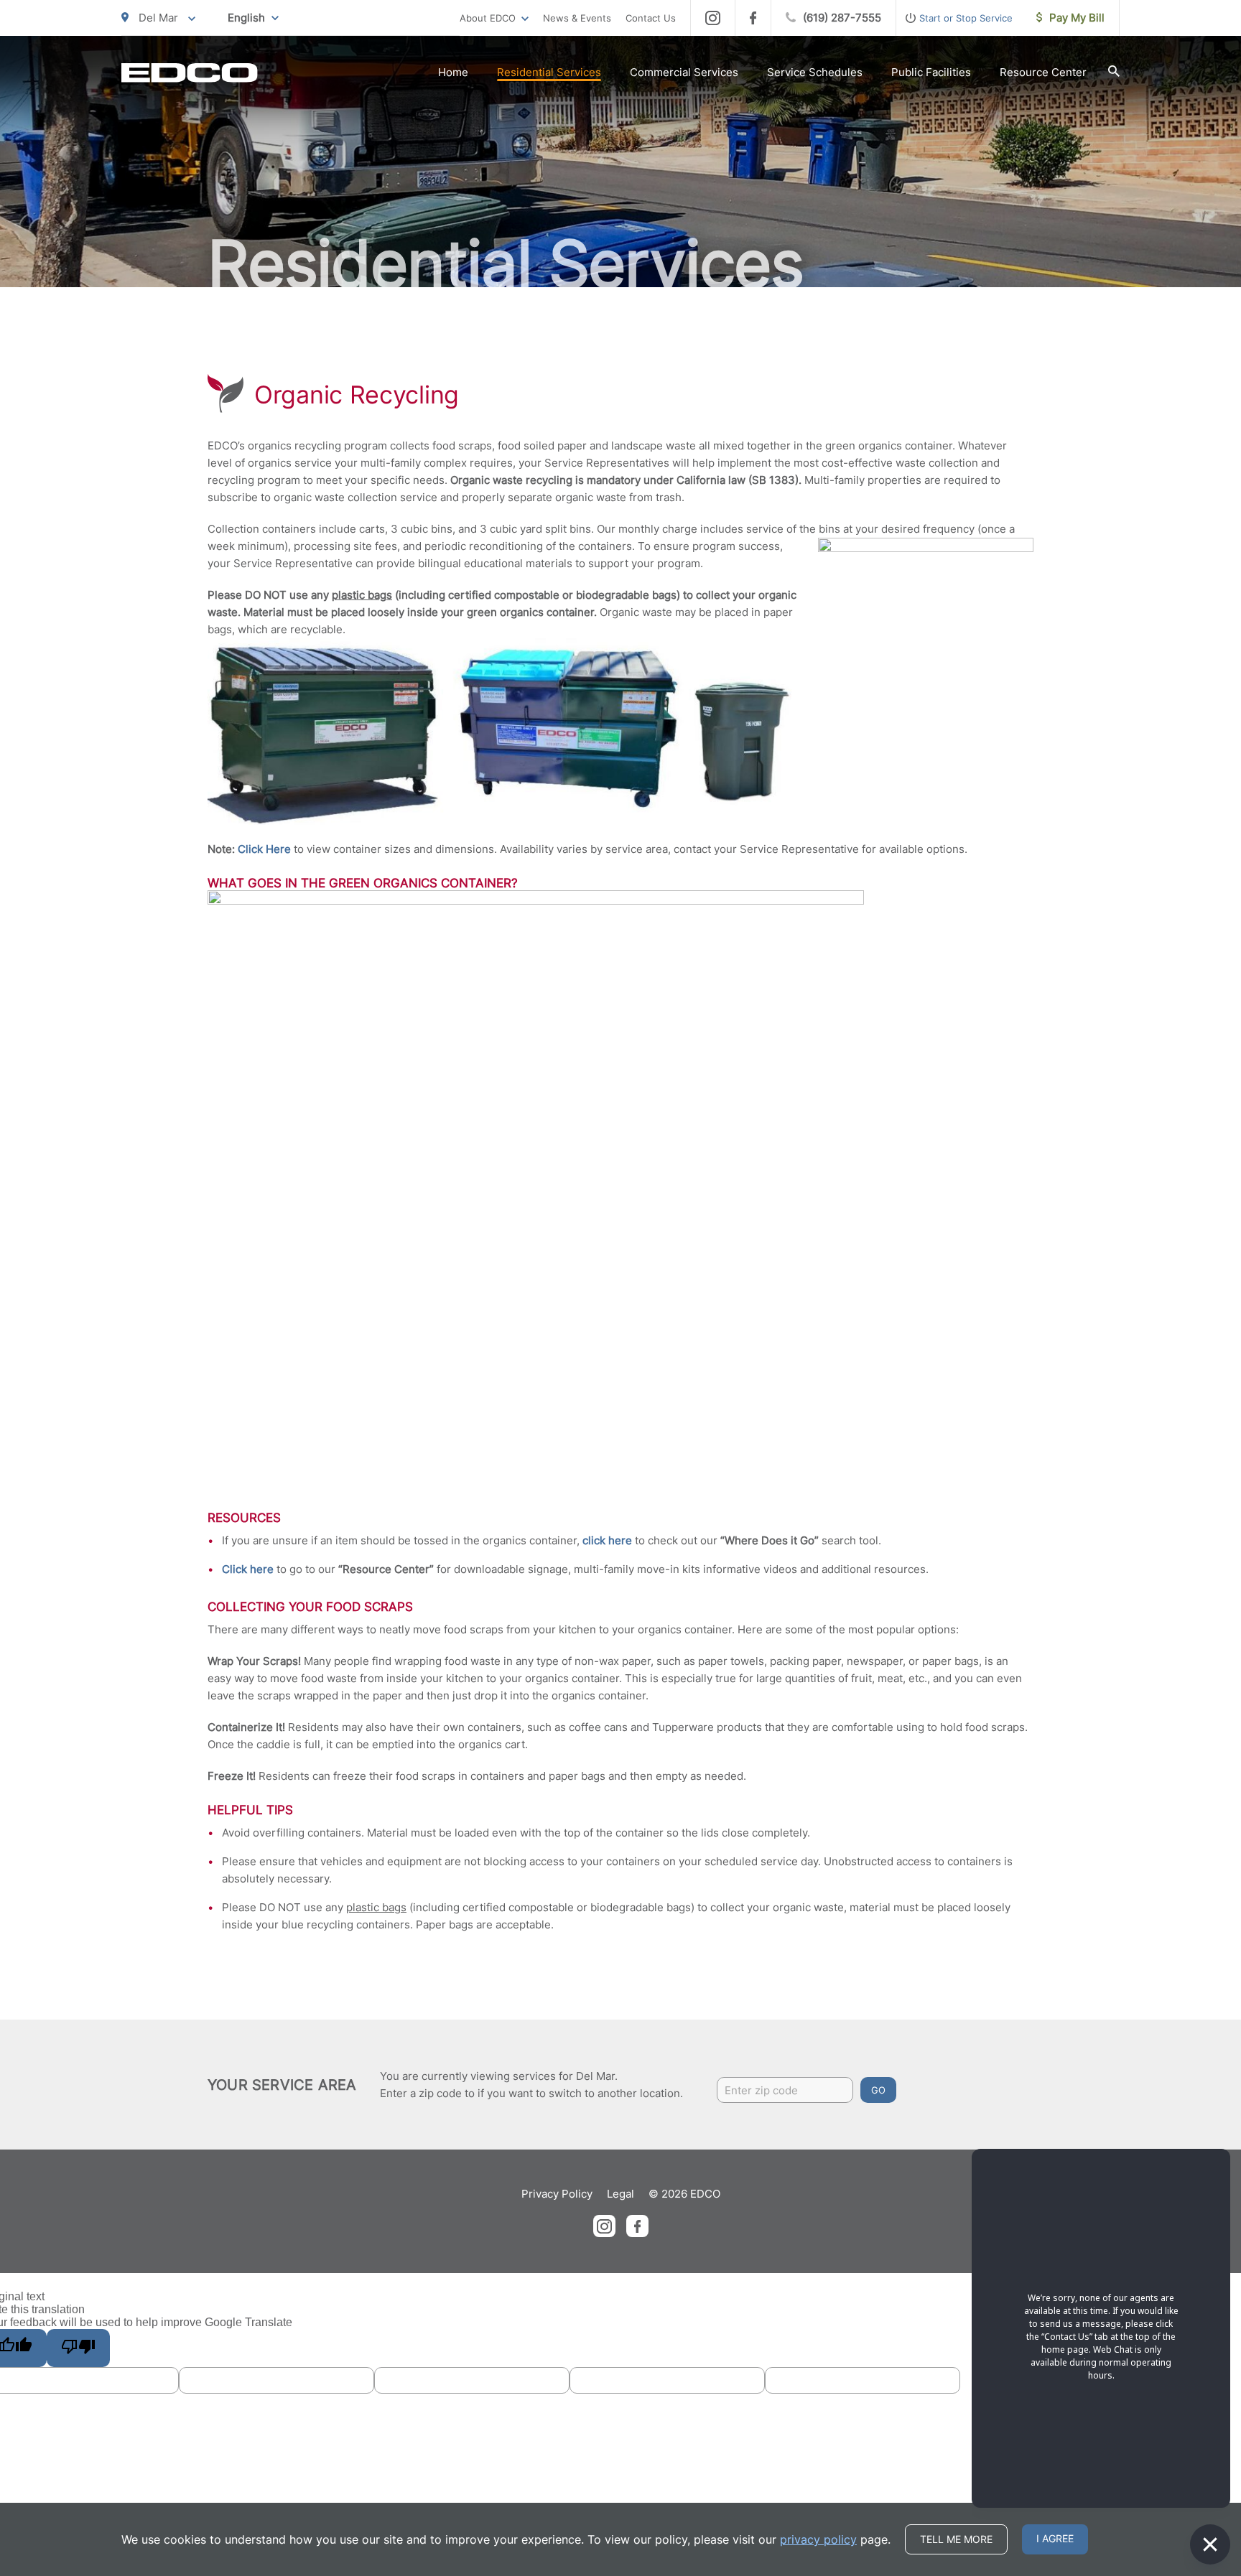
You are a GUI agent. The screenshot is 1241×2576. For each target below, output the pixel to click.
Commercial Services (684, 72)
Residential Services (549, 72)
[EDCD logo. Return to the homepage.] (190, 73)
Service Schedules (815, 72)
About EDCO (488, 18)
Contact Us (651, 18)
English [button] (246, 18)
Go (878, 2090)
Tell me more (956, 2539)
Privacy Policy (557, 2194)
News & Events (577, 18)
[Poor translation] (78, 2348)
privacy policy (818, 2539)
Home (453, 72)
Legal (620, 2194)
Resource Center (1043, 72)
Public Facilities (931, 72)
